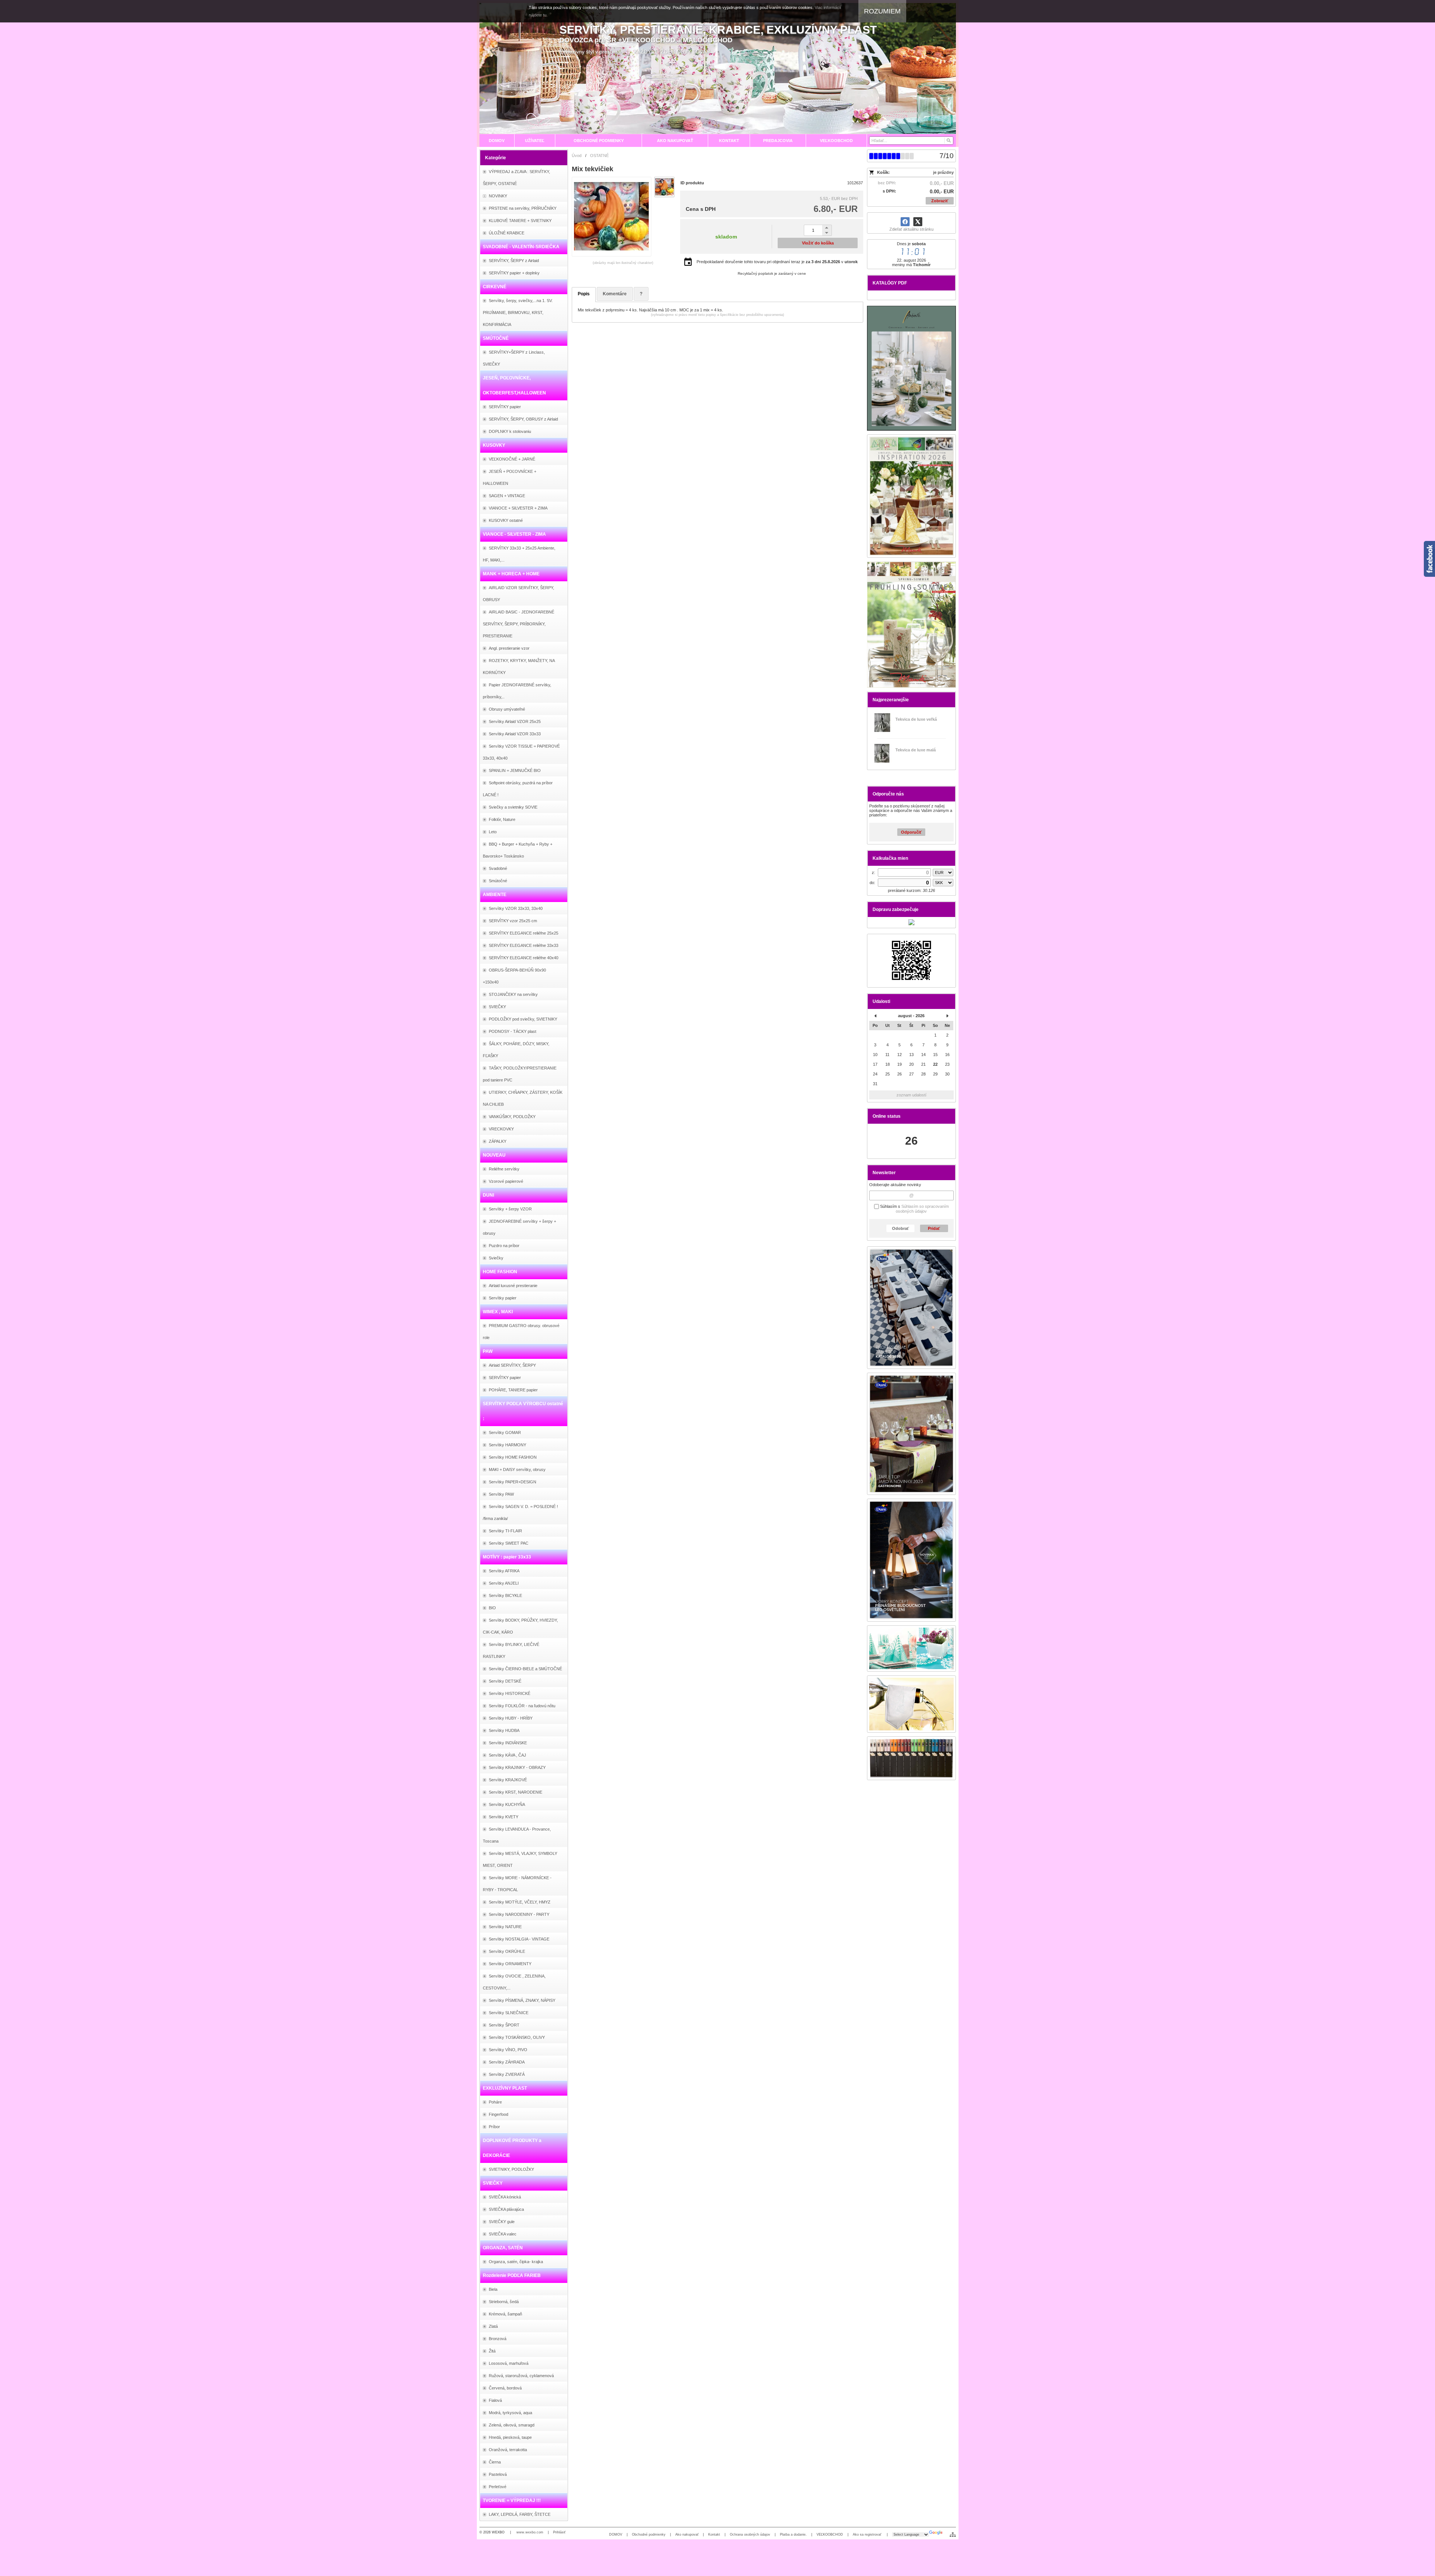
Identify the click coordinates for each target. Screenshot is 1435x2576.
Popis (584, 294)
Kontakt (714, 2535)
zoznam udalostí (911, 1095)
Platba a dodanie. (793, 2535)
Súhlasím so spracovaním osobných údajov (922, 1209)
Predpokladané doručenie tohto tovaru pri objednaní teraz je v (777, 262)
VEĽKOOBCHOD (830, 2535)
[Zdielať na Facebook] (905, 222)
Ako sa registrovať (868, 2535)
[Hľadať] (948, 141)
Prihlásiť (559, 2532)
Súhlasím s (914, 1209)
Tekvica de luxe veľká (916, 719)
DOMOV (616, 2535)
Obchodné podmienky (649, 2535)
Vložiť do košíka (818, 243)
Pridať (934, 1228)
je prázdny (943, 172)
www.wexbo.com (530, 2532)
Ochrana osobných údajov (750, 2535)
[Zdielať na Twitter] (918, 222)
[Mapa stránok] (953, 2535)
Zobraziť (940, 201)
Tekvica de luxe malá (916, 750)
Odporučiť (911, 832)
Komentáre (615, 294)
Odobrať (900, 1228)
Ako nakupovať (687, 2535)
